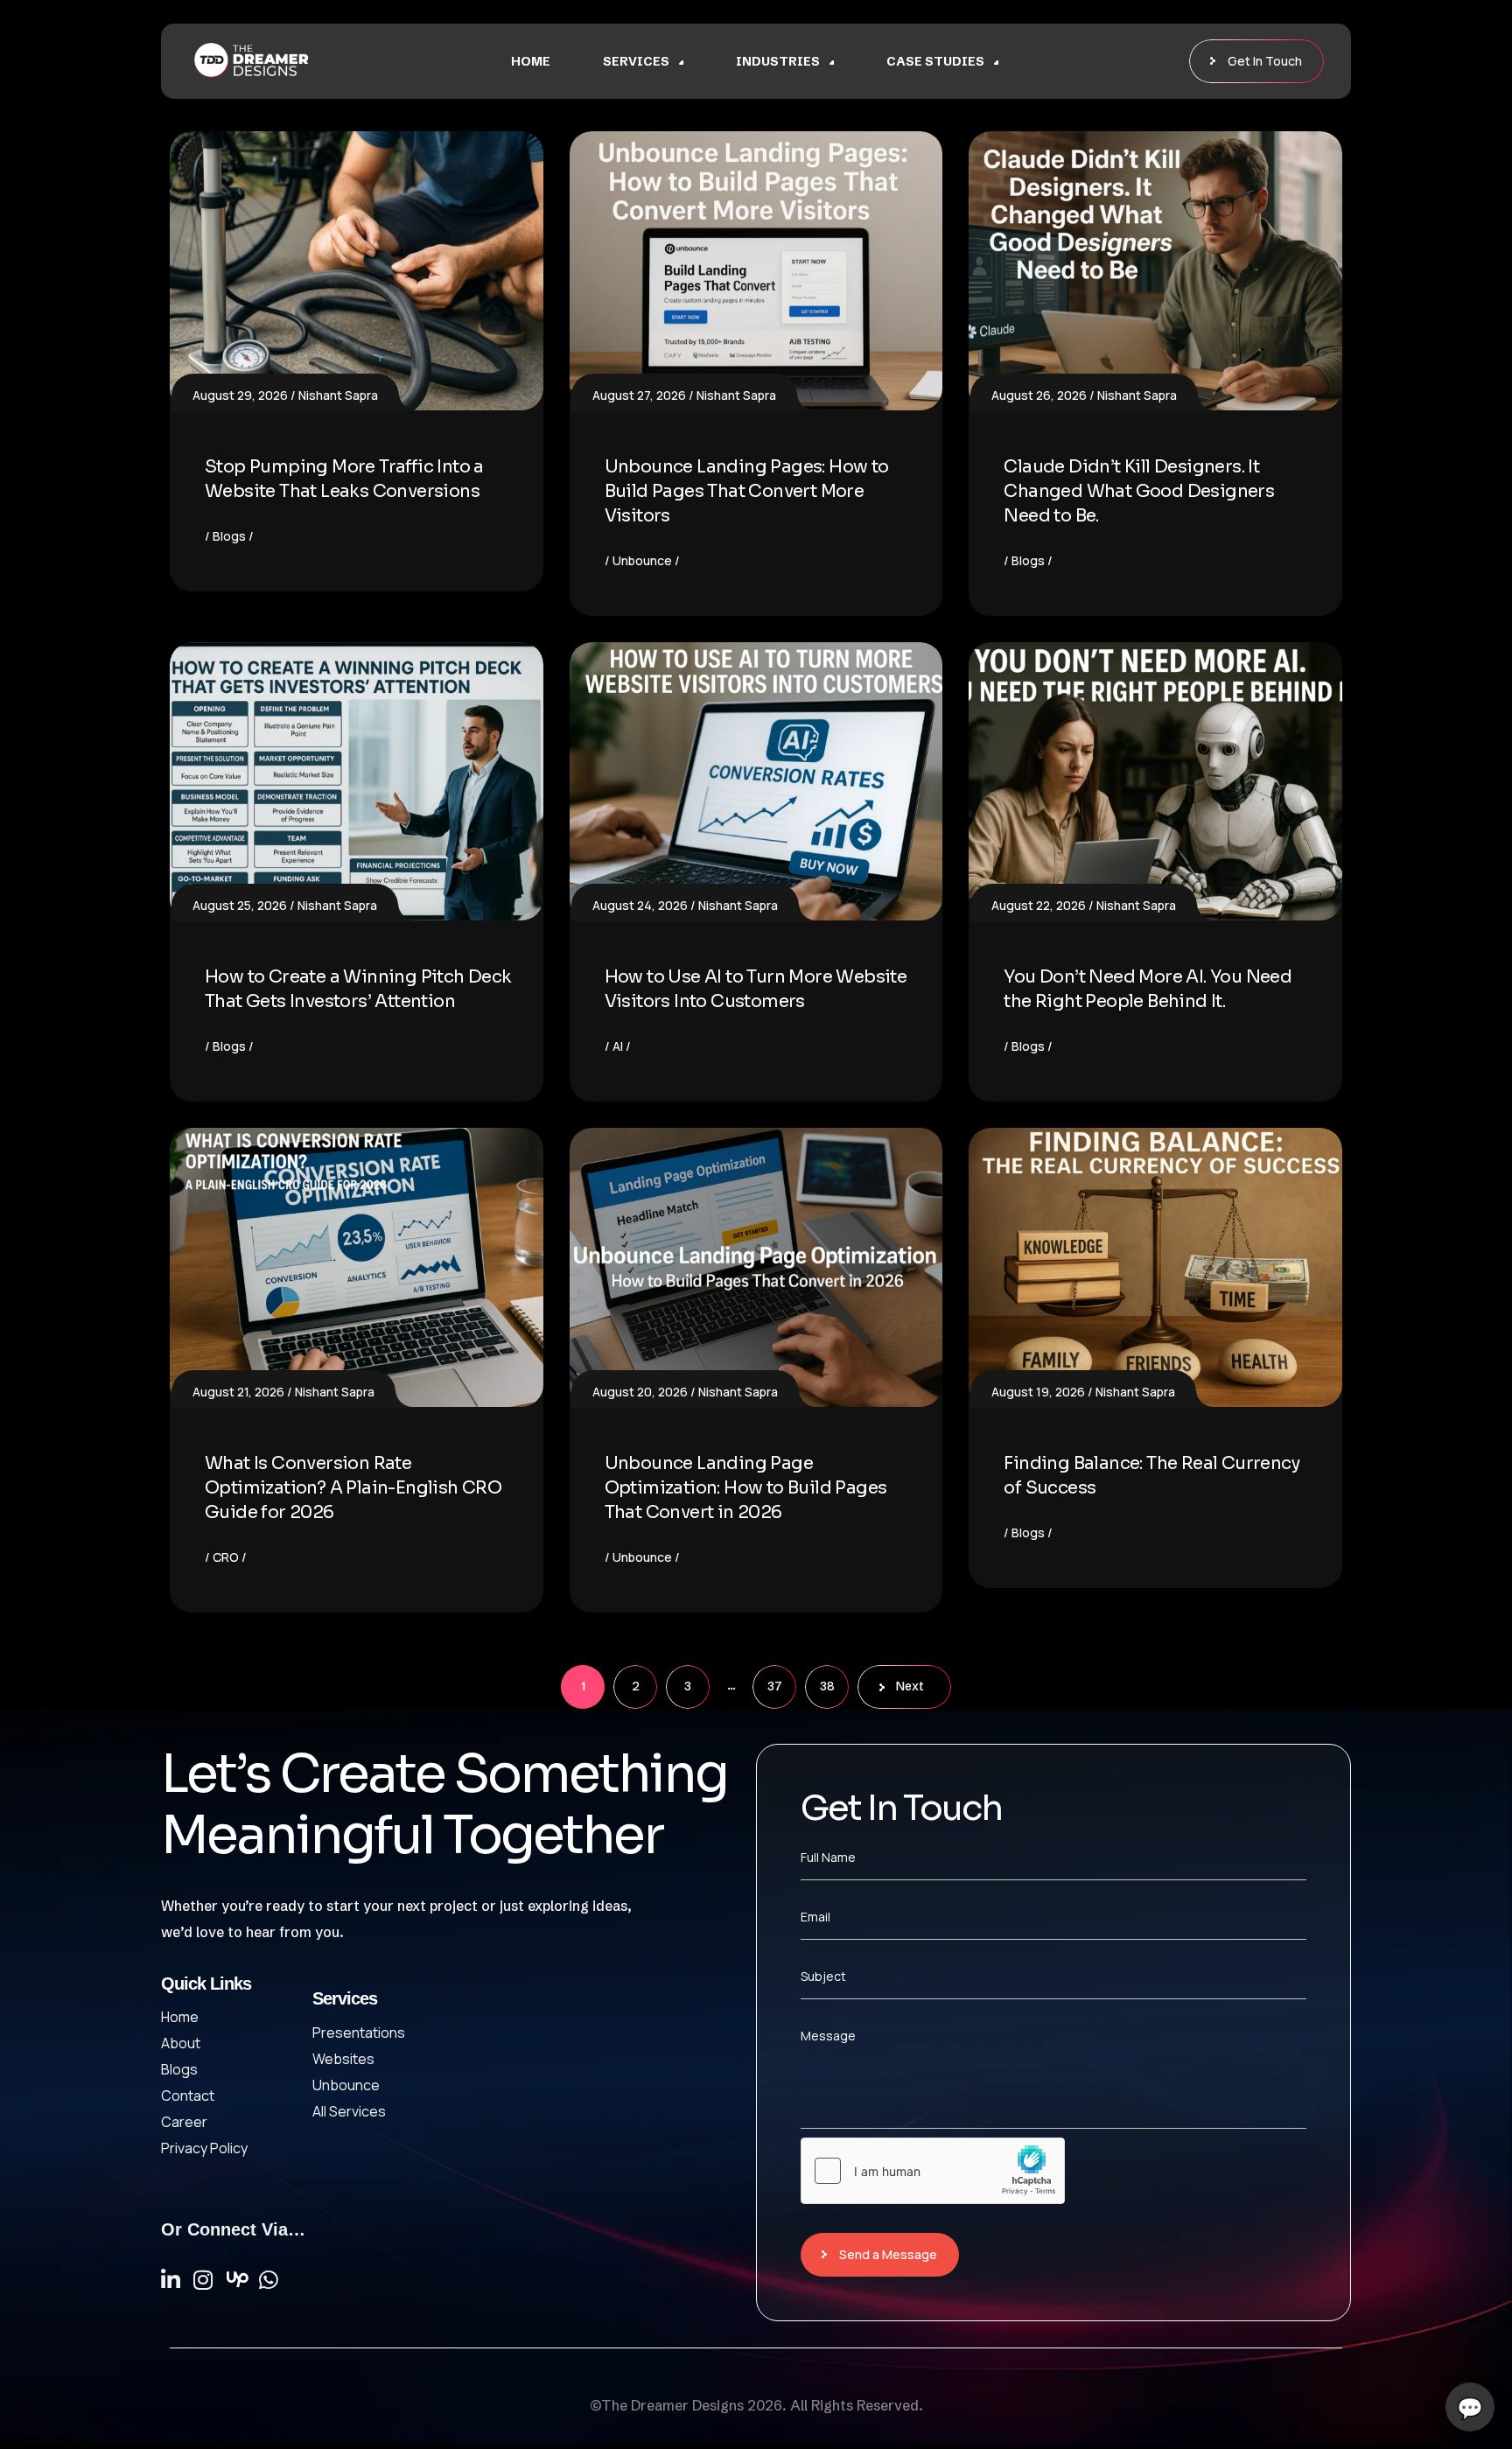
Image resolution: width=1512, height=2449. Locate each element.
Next (910, 1686)
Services (636, 61)
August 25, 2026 (240, 905)
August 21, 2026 (238, 1392)
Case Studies (935, 61)
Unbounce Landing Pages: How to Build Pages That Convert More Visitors (747, 491)
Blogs (229, 536)
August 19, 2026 (1038, 1392)
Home (531, 61)
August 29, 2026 (240, 395)
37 (775, 1686)
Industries (778, 61)
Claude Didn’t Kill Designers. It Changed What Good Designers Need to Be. (1139, 491)
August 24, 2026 (640, 905)
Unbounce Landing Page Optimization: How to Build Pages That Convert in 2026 (746, 1488)
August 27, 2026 (639, 395)
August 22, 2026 (1039, 905)
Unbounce (642, 560)
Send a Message (888, 2254)
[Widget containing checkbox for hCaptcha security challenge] (933, 2171)
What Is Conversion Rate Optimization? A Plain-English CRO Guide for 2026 (353, 1488)
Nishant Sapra (338, 395)
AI (618, 1046)
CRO (226, 1557)
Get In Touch (1265, 61)
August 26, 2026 (1039, 395)
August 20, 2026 (640, 1392)
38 (827, 1686)
